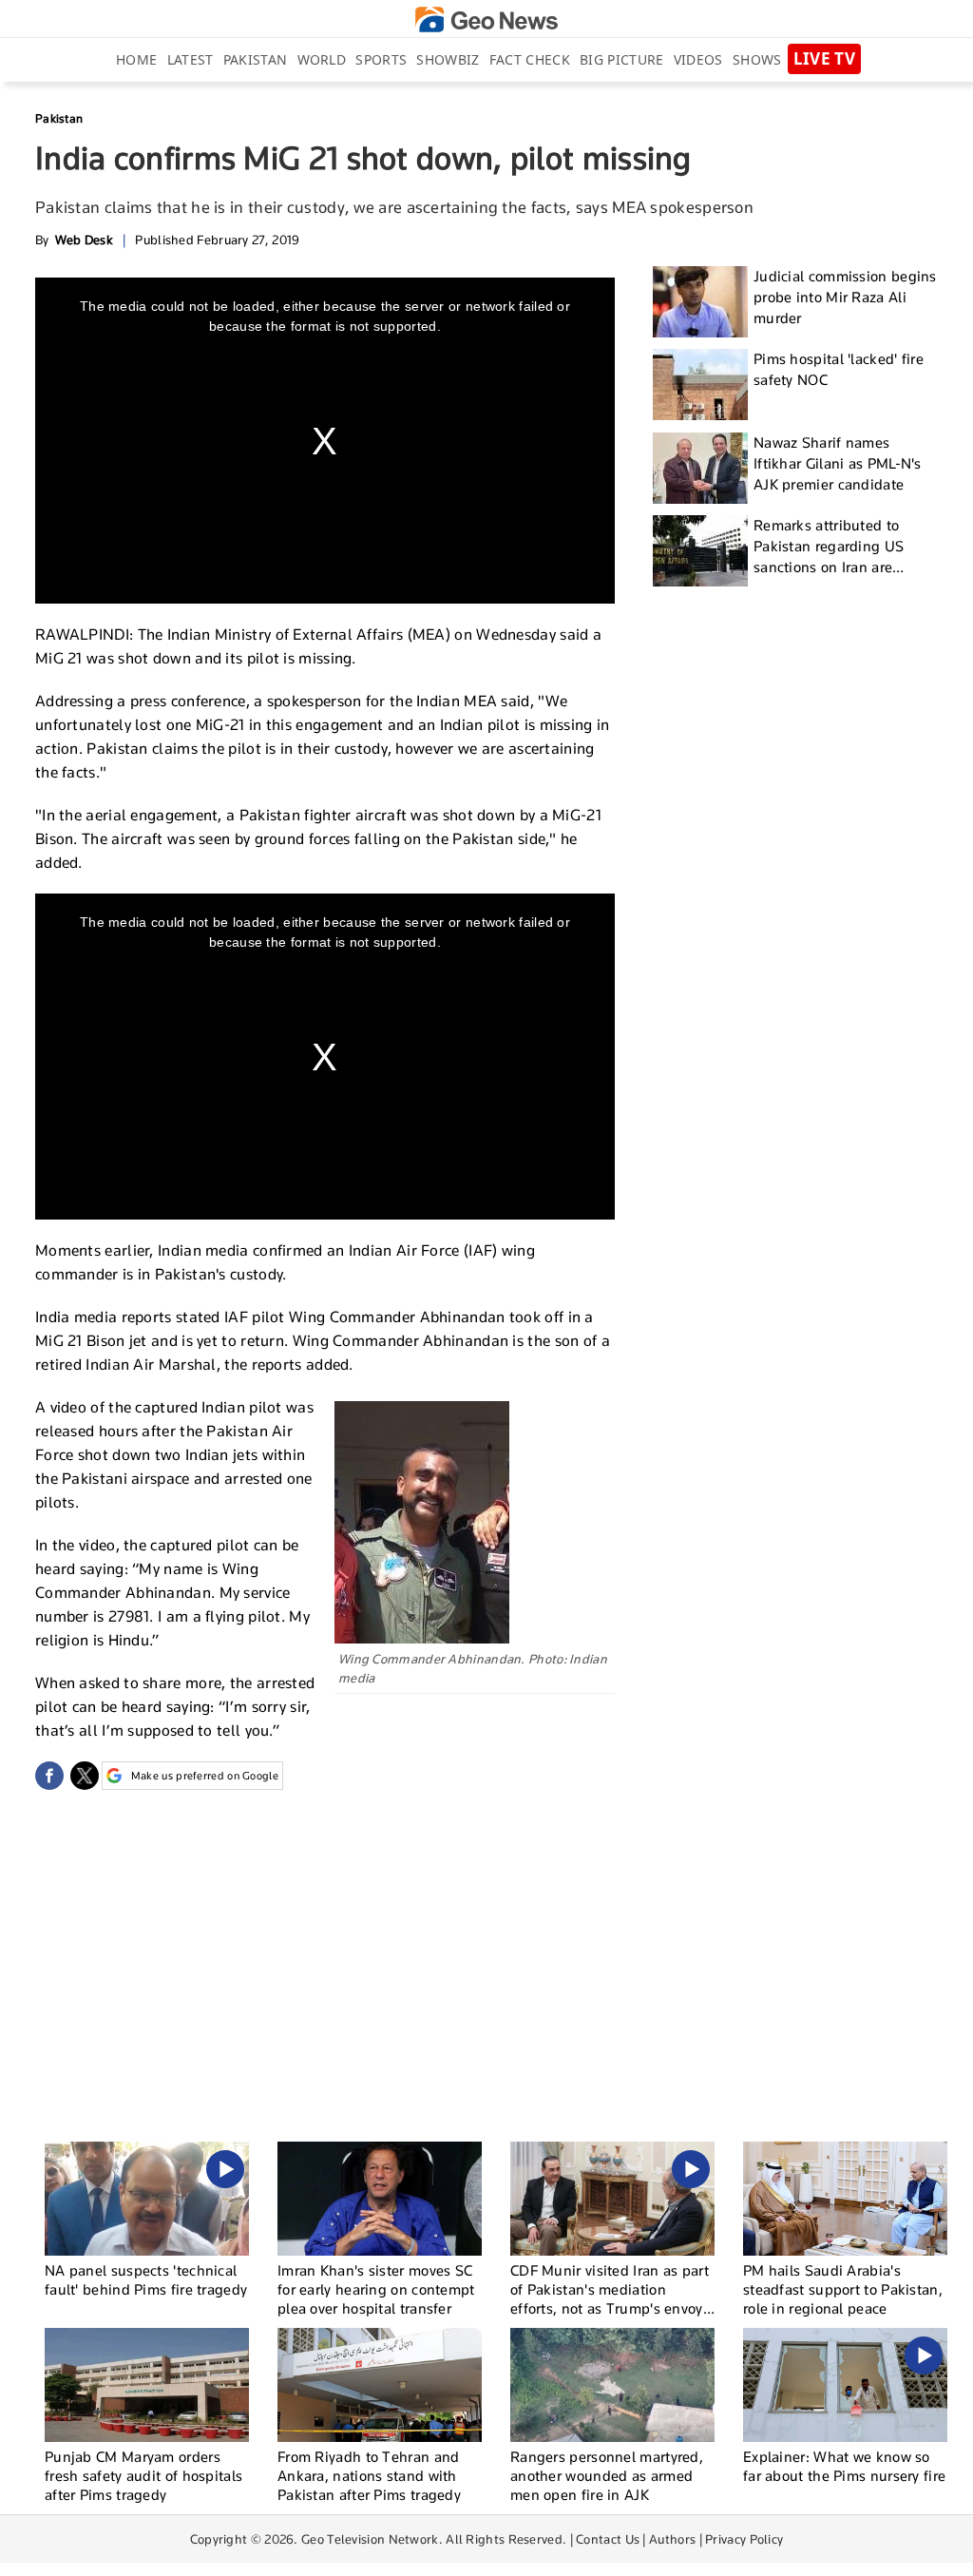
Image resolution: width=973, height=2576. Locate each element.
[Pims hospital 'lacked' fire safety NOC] (700, 384)
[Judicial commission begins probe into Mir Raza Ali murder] (700, 302)
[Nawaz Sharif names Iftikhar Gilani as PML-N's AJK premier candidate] (700, 468)
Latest (191, 59)
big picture (621, 59)
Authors (672, 2539)
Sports (381, 59)
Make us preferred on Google (205, 1776)
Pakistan (255, 59)
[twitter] (85, 1776)
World (322, 59)
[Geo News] (486, 19)
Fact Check (530, 59)
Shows (757, 59)
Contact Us (608, 2539)
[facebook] (49, 1776)
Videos (698, 59)
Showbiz (448, 59)
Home (136, 59)
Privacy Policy (744, 2539)
